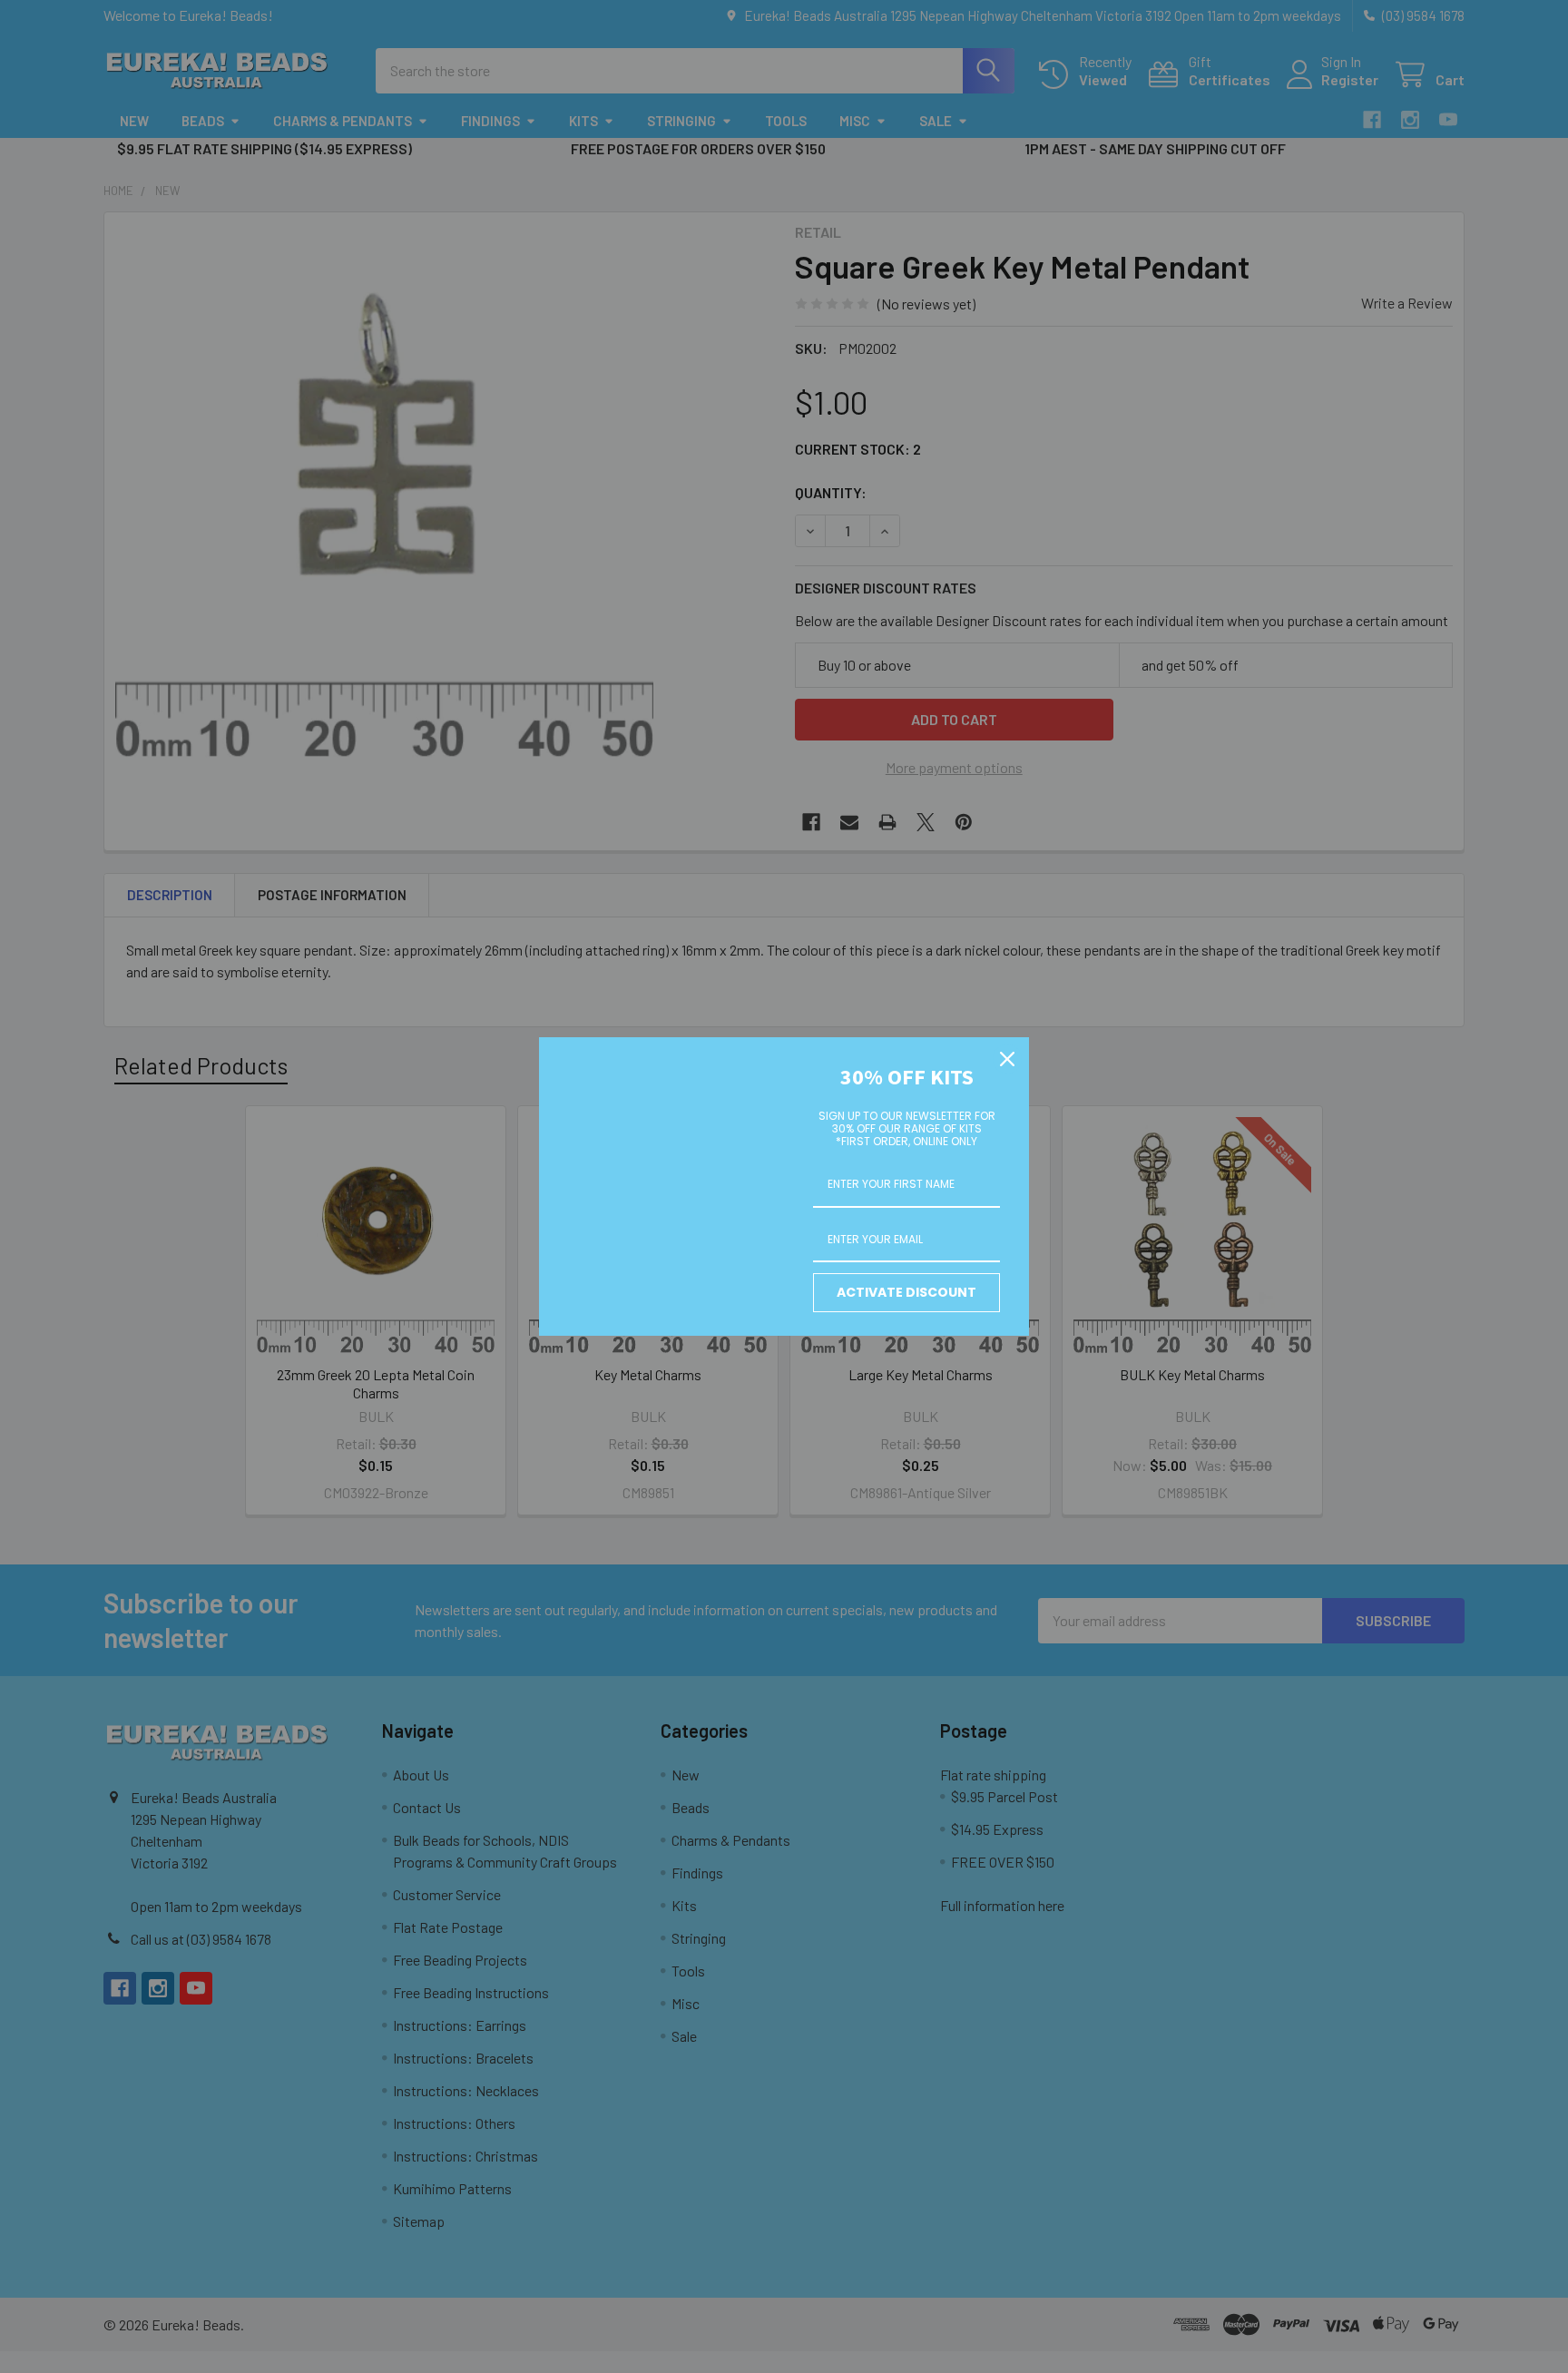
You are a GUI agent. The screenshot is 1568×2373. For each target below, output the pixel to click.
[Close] (1007, 1059)
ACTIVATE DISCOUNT (906, 1292)
